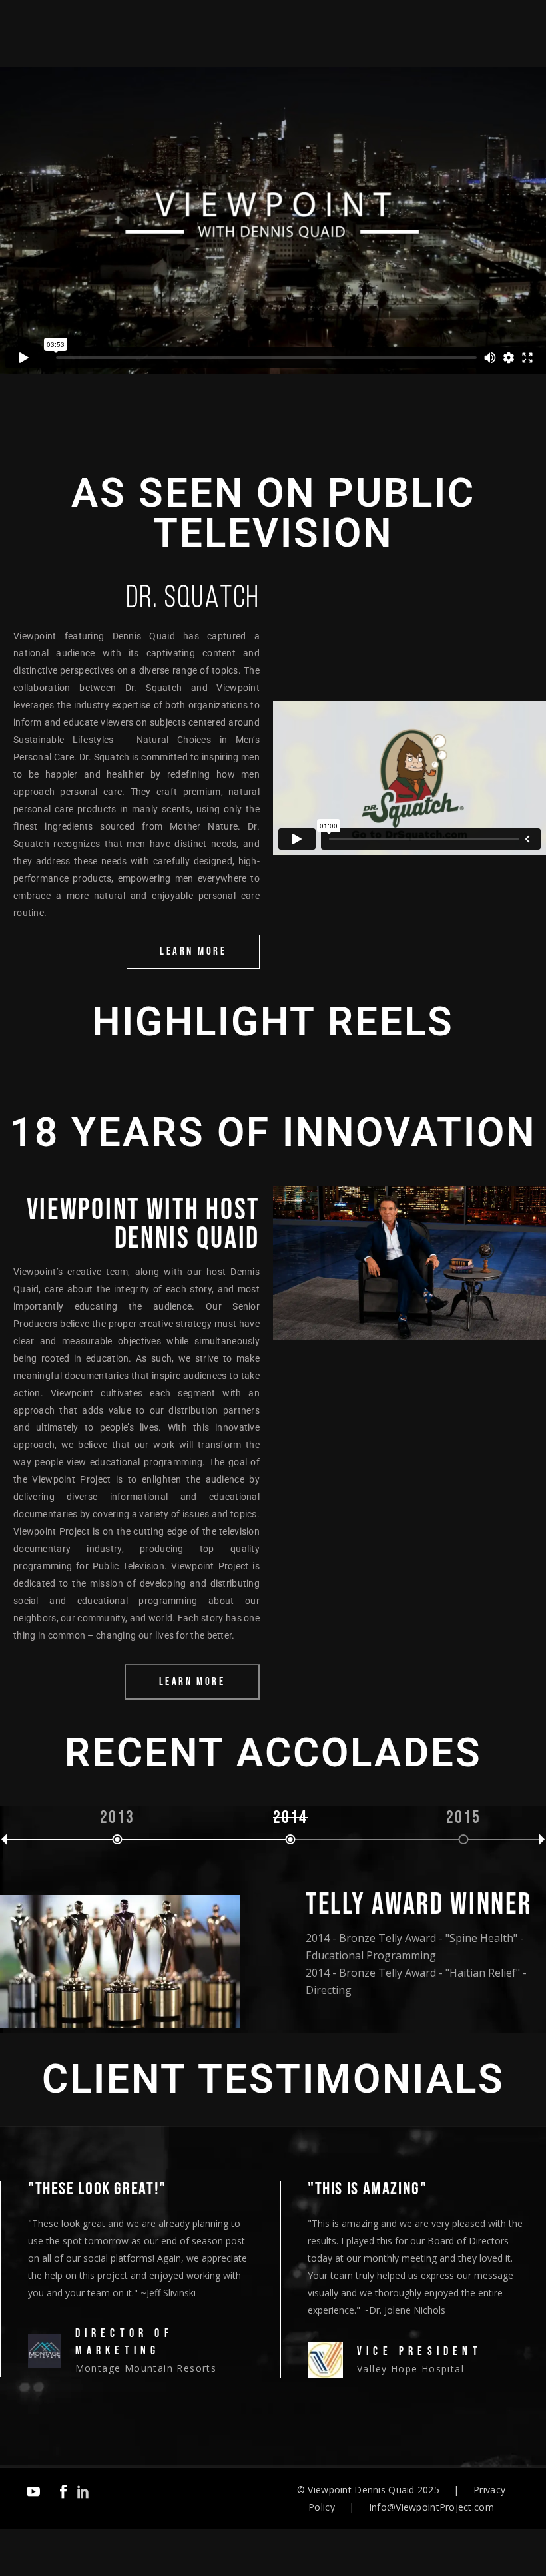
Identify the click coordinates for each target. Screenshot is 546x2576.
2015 (464, 1818)
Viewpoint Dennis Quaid (361, 2490)
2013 (118, 1818)
